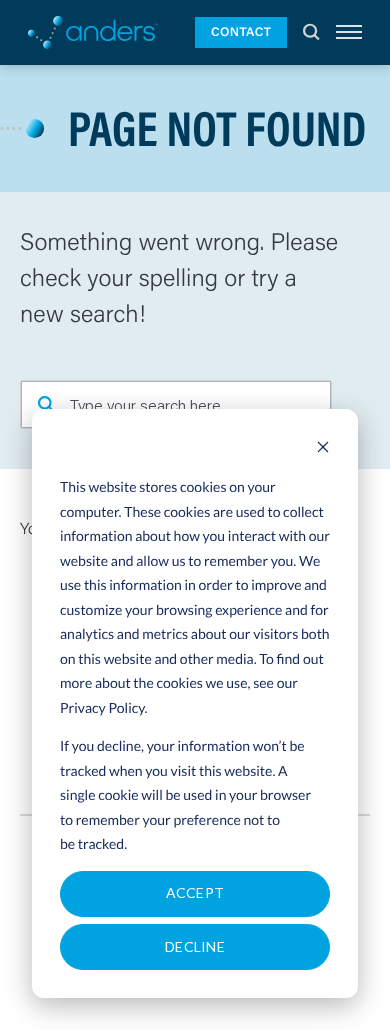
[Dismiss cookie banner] (323, 449)
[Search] (311, 32)
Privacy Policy (102, 707)
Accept (195, 892)
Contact (241, 32)
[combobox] (176, 404)
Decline (195, 946)
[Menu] (349, 32)
